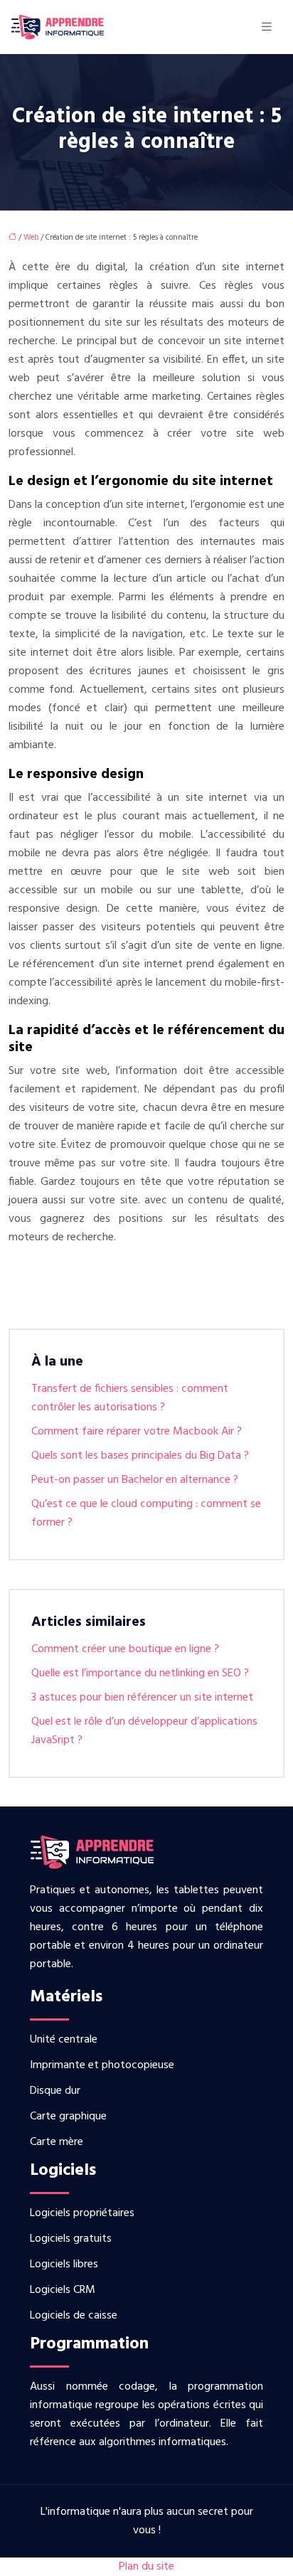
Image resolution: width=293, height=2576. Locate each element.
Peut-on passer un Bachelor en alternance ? (135, 1480)
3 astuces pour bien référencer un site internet (142, 1698)
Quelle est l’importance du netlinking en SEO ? (140, 1673)
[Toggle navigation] (267, 27)
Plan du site (146, 2567)
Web (31, 238)
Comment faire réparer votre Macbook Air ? (137, 1432)
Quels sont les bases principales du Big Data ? (140, 1456)
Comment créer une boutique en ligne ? (125, 1649)
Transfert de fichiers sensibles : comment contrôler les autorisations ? (130, 1398)
